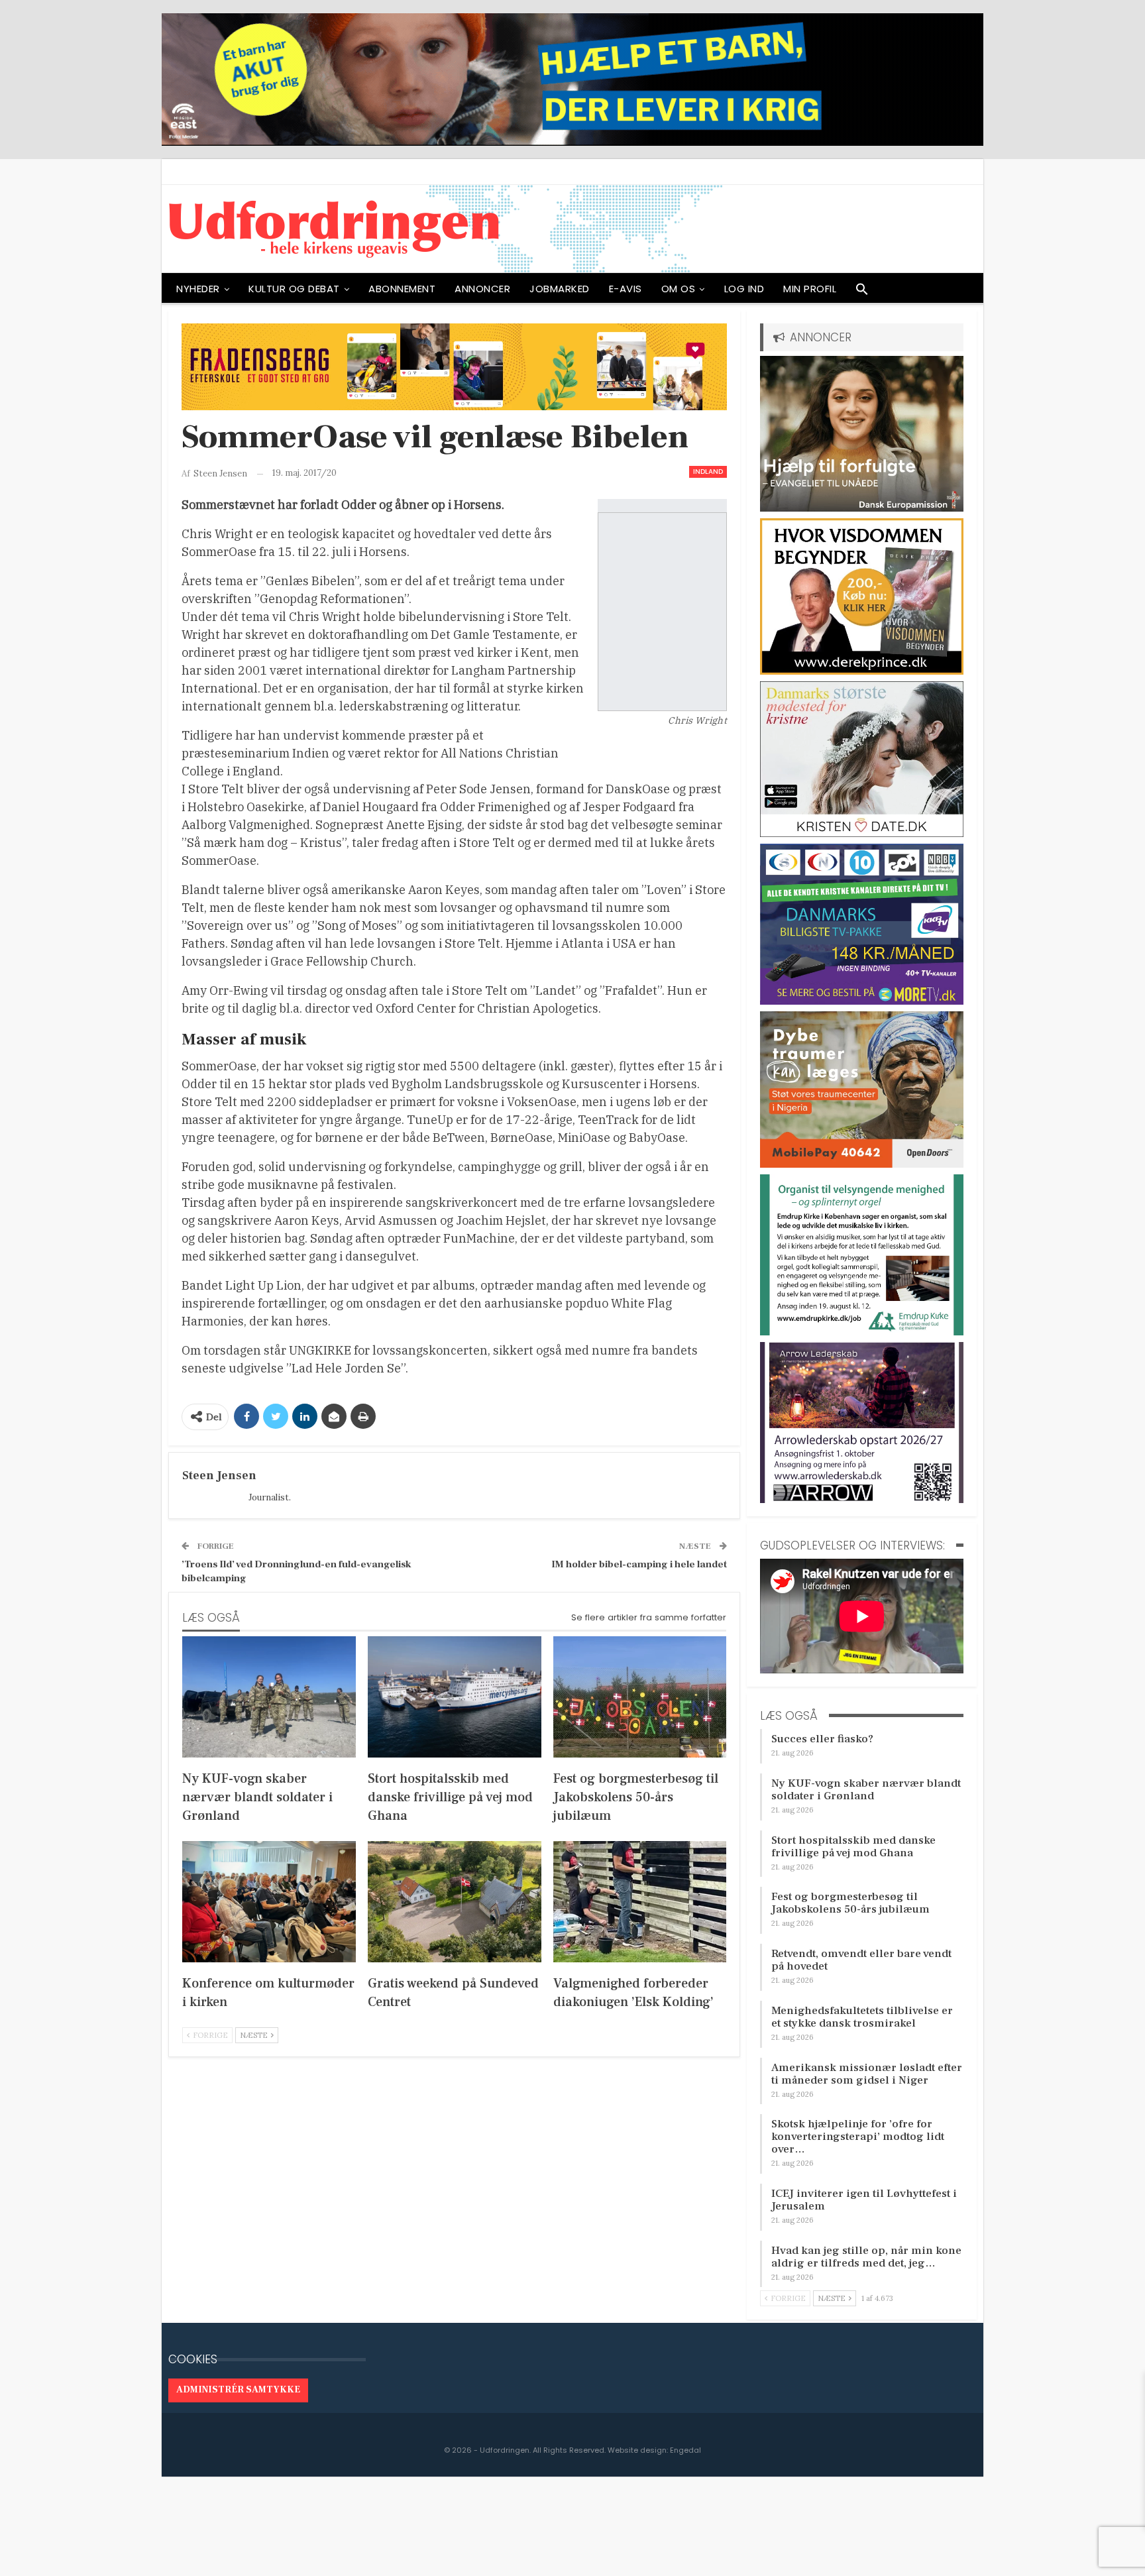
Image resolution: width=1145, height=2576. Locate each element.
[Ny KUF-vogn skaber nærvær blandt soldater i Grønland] (269, 1697)
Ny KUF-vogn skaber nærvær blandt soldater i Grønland (866, 1790)
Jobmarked (560, 289)
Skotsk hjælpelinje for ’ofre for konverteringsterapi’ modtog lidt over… (858, 2137)
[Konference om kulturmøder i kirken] (269, 1902)
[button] (862, 292)
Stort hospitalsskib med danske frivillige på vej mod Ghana (853, 1847)
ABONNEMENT (402, 289)
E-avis (626, 289)
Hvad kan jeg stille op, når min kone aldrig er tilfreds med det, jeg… (866, 2257)
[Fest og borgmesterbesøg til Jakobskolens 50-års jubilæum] (640, 1697)
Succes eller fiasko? (822, 1739)
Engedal (685, 2450)
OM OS (679, 289)
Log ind (744, 289)
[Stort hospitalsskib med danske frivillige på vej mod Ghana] (455, 1697)
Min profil (810, 289)
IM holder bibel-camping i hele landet (639, 1564)
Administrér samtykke (238, 2390)
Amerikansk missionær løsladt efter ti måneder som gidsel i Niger (867, 2074)
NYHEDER (198, 289)
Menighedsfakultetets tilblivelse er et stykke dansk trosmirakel (862, 2017)
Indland (708, 472)
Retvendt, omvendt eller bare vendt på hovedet (861, 1960)
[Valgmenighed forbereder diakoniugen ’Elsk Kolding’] (640, 1902)
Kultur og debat (294, 289)
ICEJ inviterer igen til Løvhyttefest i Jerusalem (864, 2200)
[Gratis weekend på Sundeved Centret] (455, 1902)
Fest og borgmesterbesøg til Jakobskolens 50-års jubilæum (850, 1903)
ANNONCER (482, 289)
